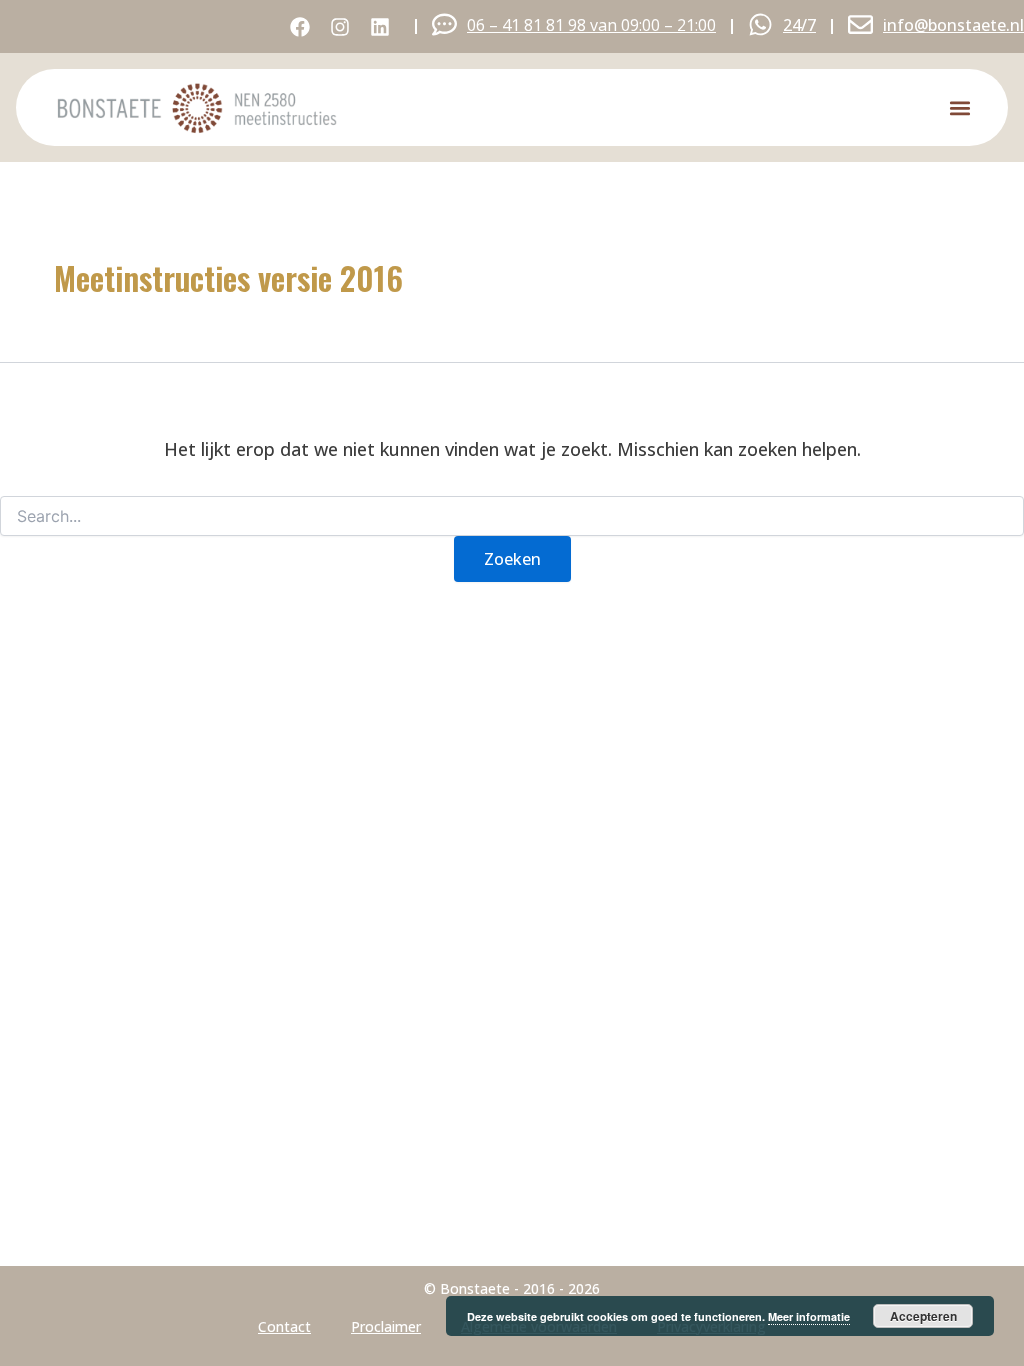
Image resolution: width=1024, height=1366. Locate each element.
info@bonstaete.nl (953, 25)
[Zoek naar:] (512, 516)
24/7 (799, 25)
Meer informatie (809, 1316)
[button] (959, 107)
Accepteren (923, 1316)
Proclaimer (386, 1326)
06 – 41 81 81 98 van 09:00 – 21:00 (591, 25)
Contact (284, 1326)
